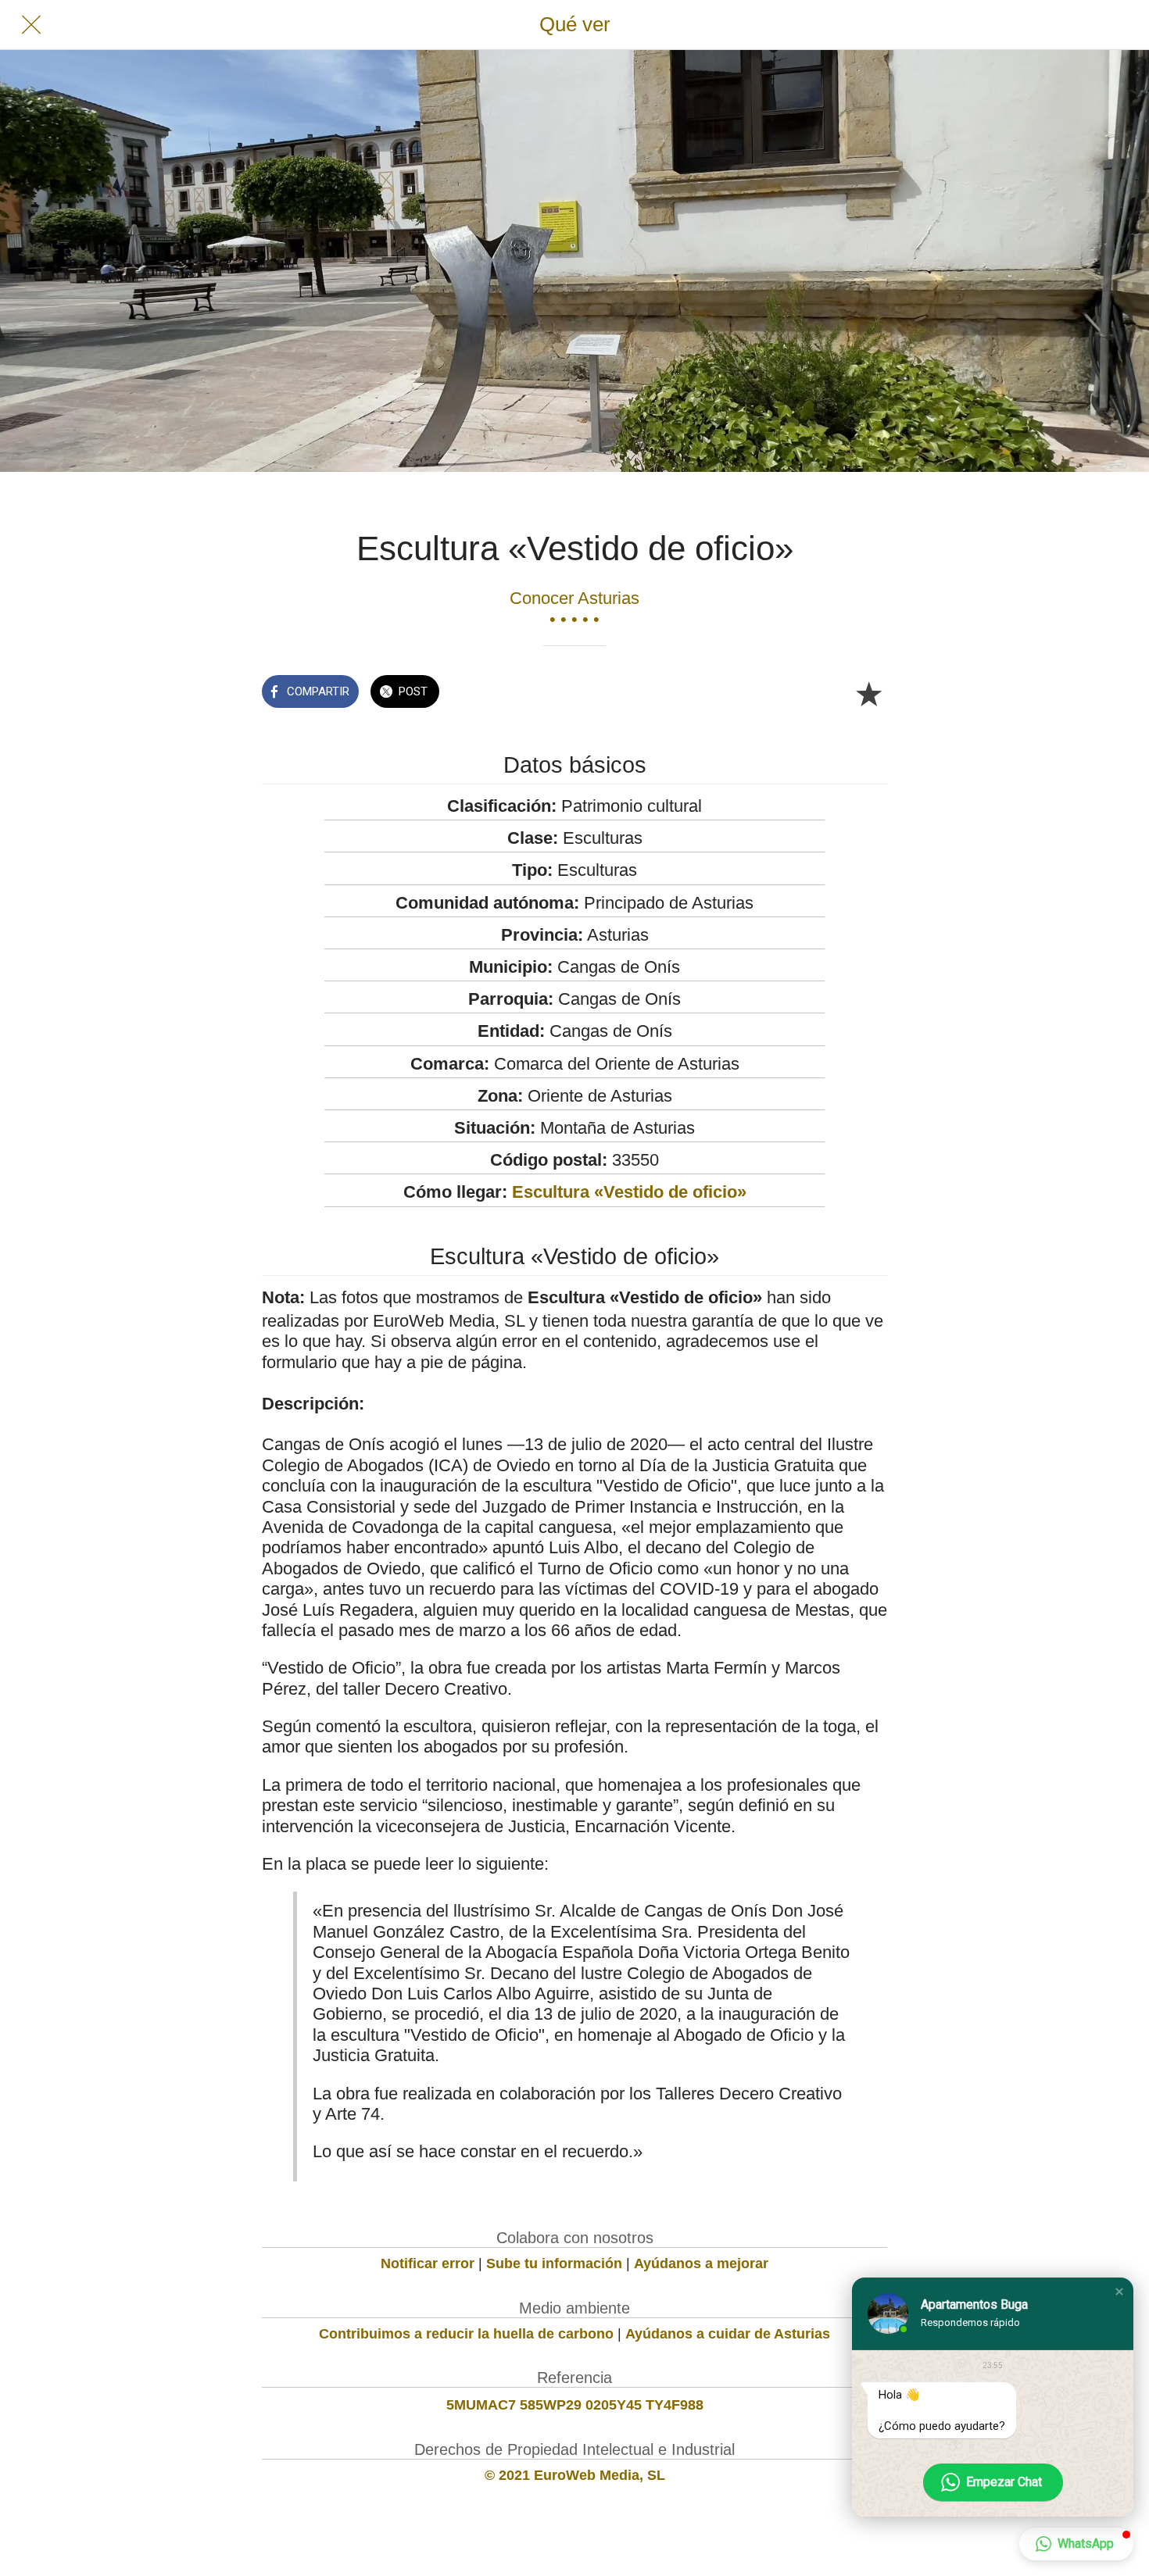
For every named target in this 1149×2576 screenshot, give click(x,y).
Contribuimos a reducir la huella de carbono (466, 2334)
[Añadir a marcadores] (868, 693)
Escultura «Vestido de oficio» (629, 1192)
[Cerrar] (31, 25)
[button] (1119, 2292)
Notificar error (428, 2263)
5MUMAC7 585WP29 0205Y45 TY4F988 (575, 2405)
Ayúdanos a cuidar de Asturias (728, 2334)
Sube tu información (554, 2263)
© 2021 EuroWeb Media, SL (575, 2475)
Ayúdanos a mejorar (701, 2263)
